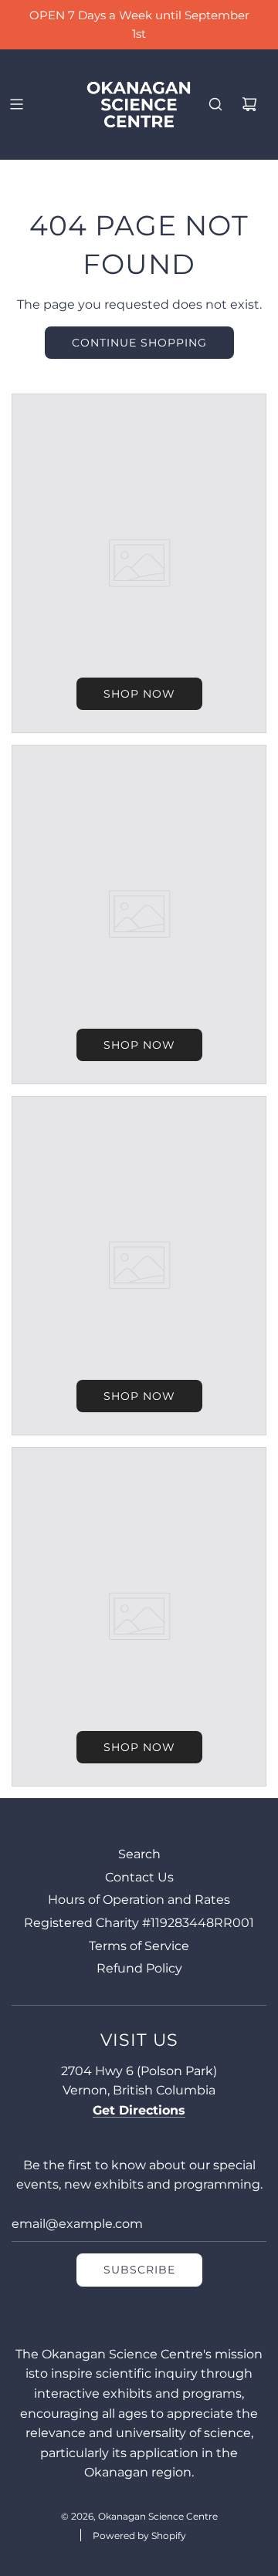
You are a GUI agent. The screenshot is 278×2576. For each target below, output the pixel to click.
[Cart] (249, 104)
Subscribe (139, 2270)
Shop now (139, 694)
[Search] (215, 104)
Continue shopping (139, 343)
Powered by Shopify (139, 2535)
